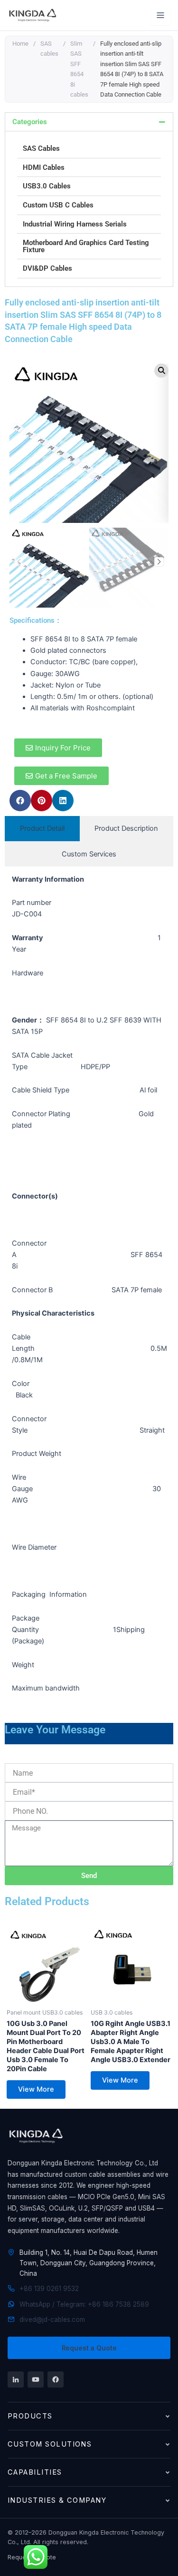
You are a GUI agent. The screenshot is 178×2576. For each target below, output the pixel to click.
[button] (89, 122)
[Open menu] (160, 15)
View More (36, 2089)
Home (20, 44)
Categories (30, 122)
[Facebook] (56, 2379)
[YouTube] (36, 2379)
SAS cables (49, 49)
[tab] (42, 829)
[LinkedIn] (16, 2379)
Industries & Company (57, 2500)
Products (30, 2416)
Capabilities (35, 2472)
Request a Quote (89, 2348)
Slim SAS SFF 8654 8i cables (79, 69)
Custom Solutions (50, 2444)
